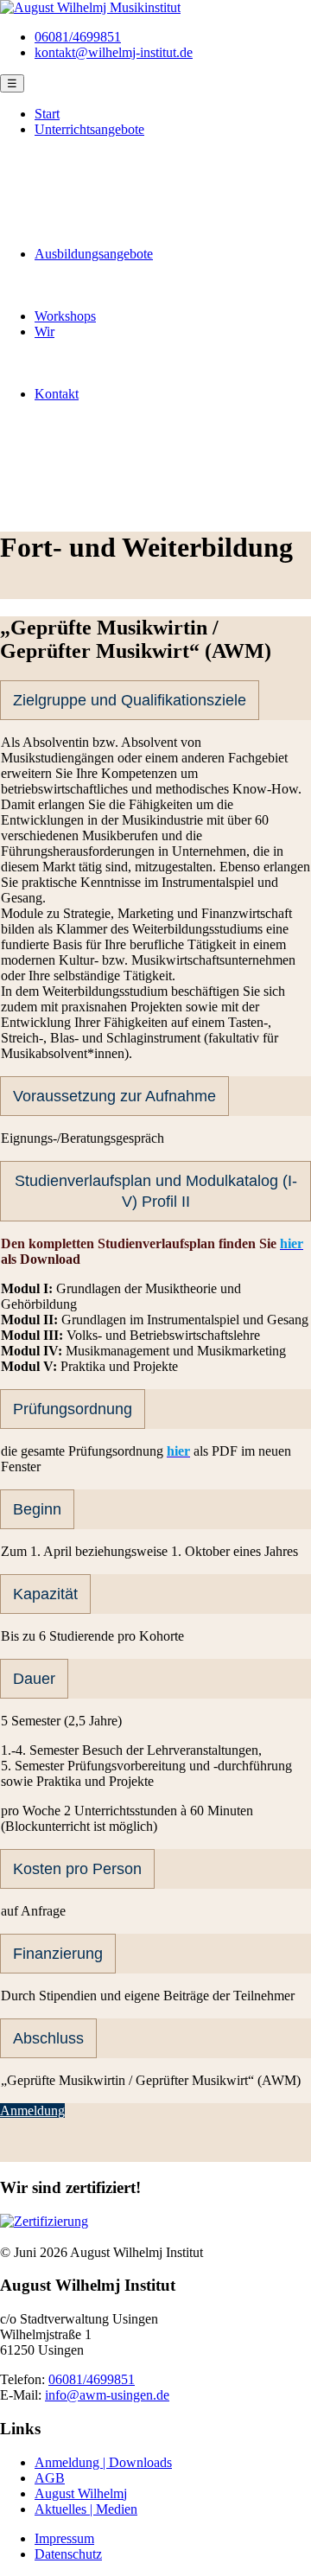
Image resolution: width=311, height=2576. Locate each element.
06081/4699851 (78, 37)
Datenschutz (68, 2554)
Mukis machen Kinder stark (145, 363)
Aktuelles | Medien (86, 2509)
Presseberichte (108, 378)
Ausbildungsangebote (94, 254)
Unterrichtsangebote (89, 129)
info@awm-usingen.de (107, 2395)
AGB (50, 2478)
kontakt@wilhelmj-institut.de (114, 52)
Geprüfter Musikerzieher (136, 269)
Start (47, 114)
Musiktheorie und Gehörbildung (157, 238)
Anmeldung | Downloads (103, 2462)
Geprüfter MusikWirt (126, 285)
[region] (155, 465)
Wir (44, 332)
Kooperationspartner (125, 347)
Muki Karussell (111, 176)
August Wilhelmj (81, 2493)
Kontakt (57, 394)
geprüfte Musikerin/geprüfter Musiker (171, 300)
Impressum (64, 2538)
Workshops (65, 316)
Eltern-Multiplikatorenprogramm (158, 191)
